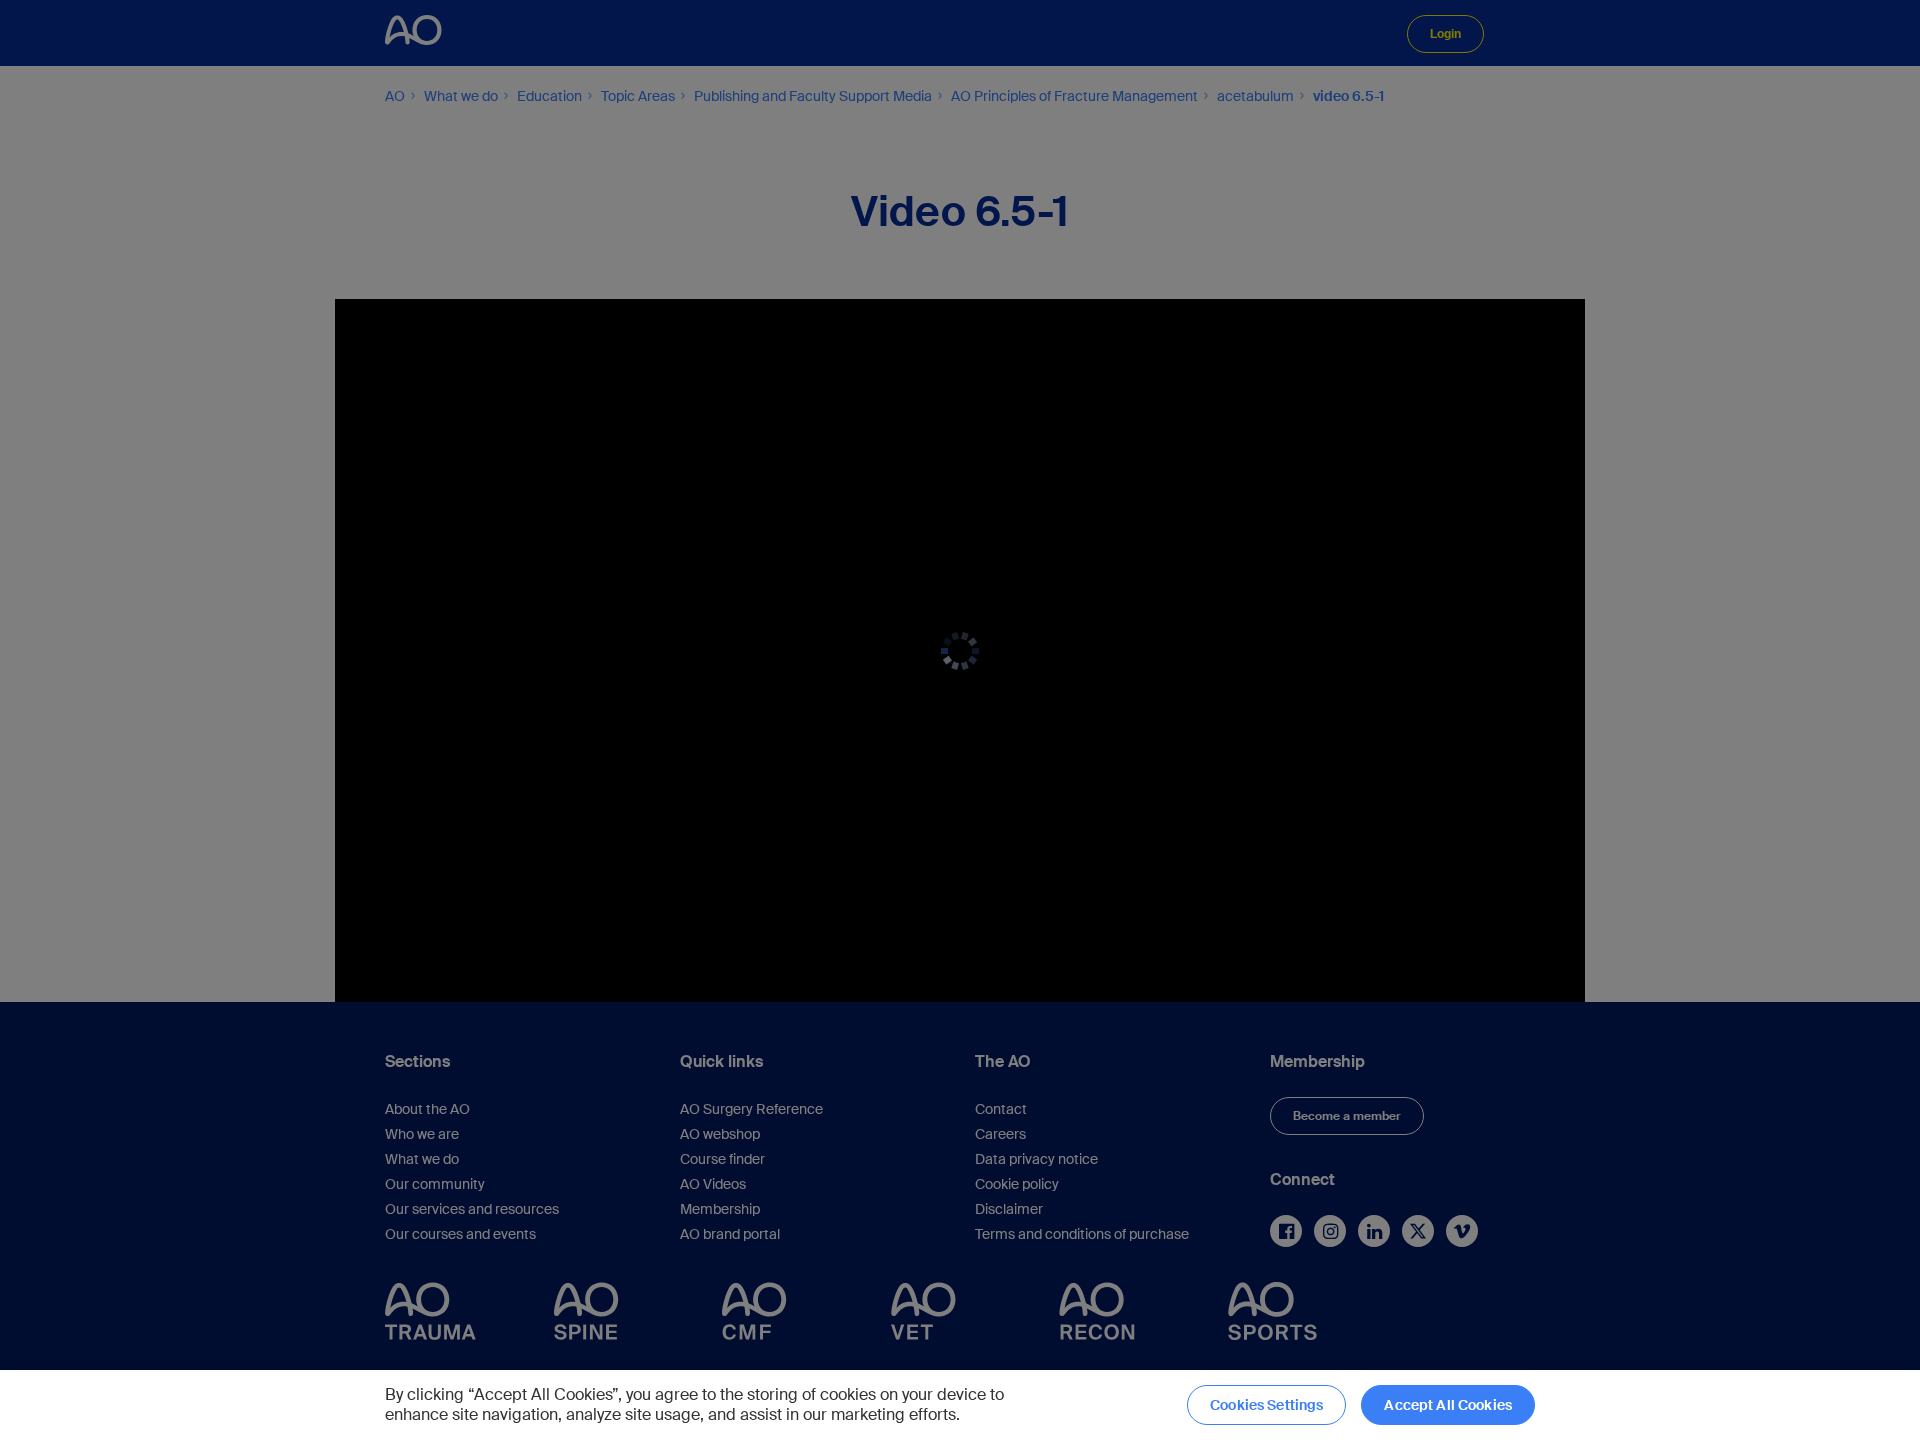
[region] (960, 1405)
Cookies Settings (1266, 1405)
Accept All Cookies (1448, 1405)
